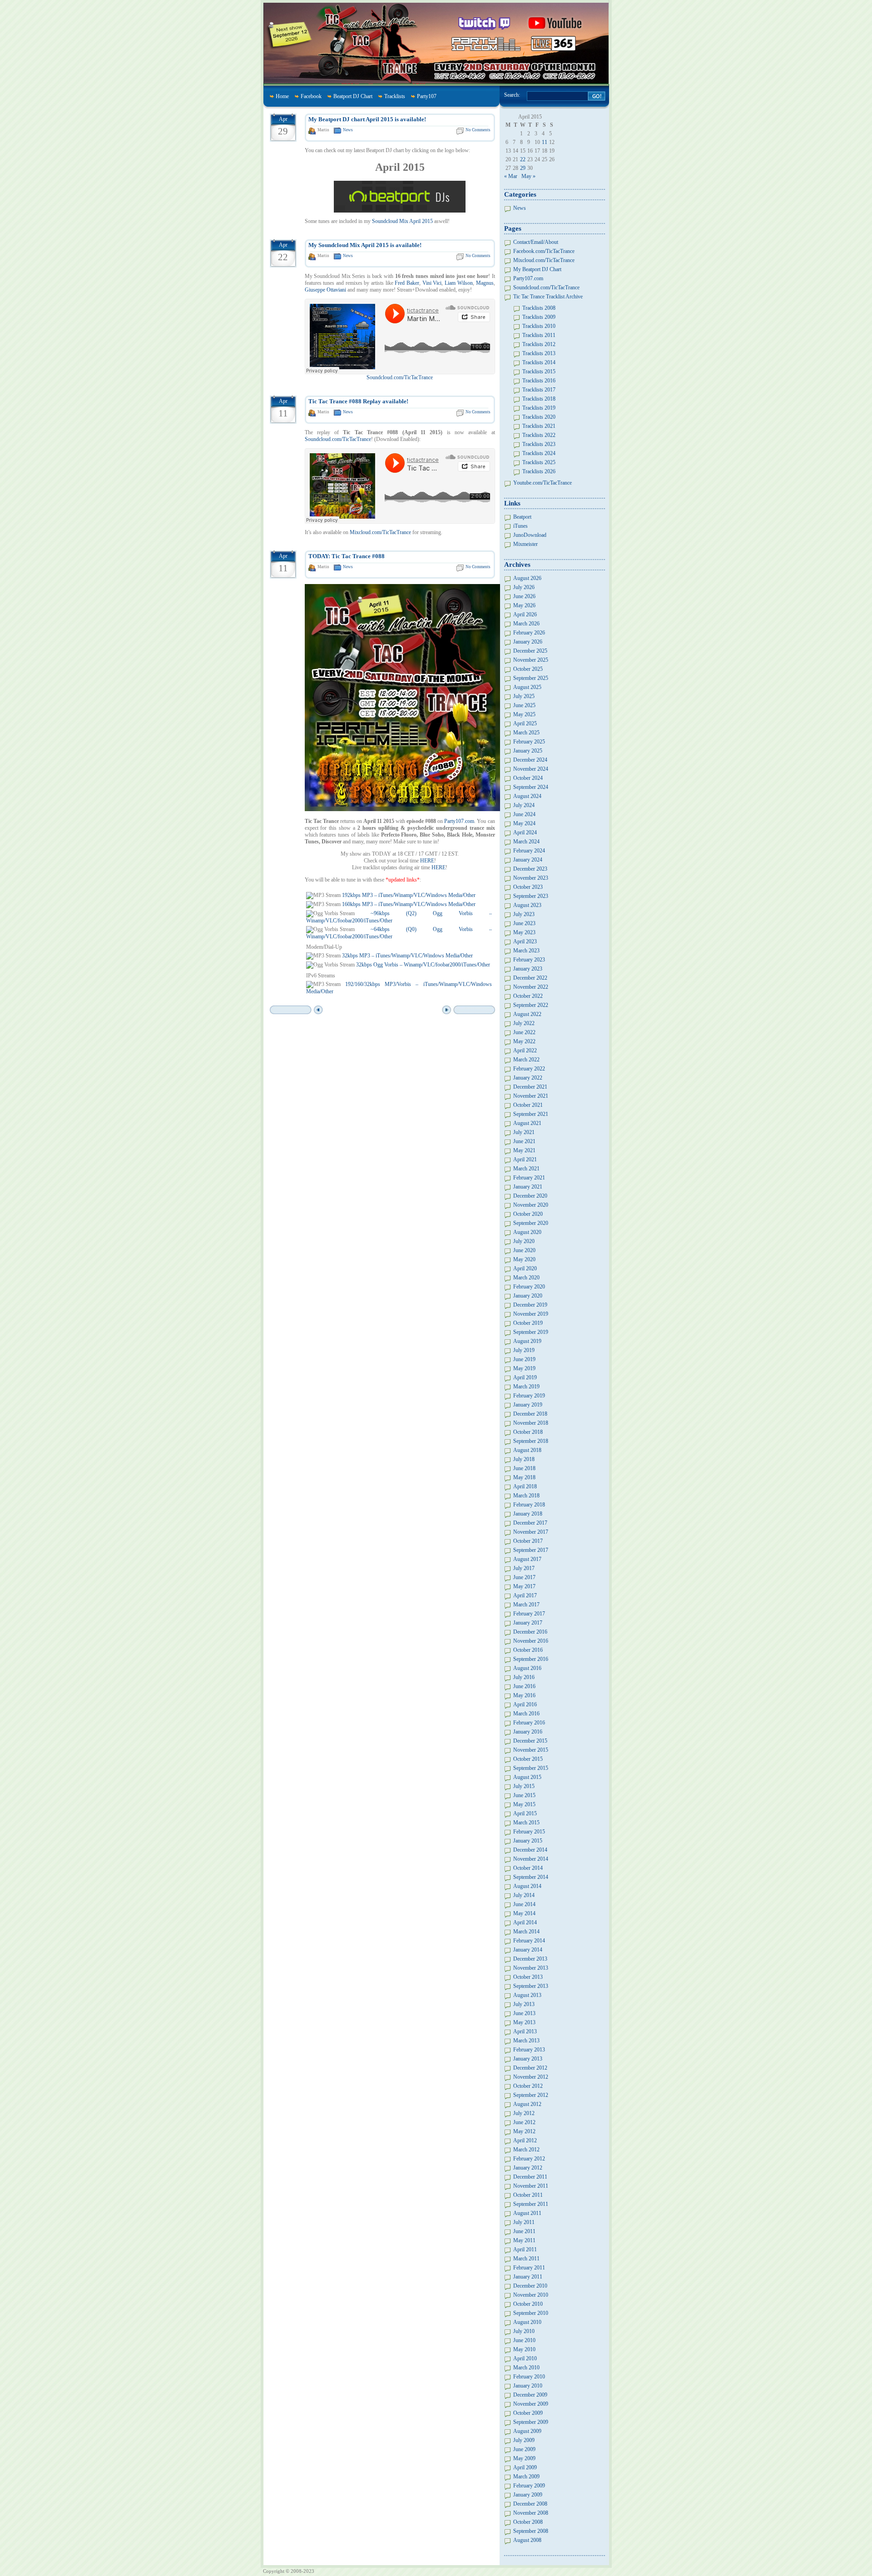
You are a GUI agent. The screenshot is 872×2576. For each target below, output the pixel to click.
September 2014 (531, 1877)
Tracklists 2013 (539, 353)
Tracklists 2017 (539, 390)
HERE (427, 861)
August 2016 (527, 1668)
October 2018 (528, 1432)
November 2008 (531, 2513)
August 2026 (527, 578)
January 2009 (528, 2495)
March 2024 (526, 842)
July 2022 (524, 1023)
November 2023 (531, 878)
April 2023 (525, 941)
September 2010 (531, 2313)
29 (523, 168)
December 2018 (530, 1414)
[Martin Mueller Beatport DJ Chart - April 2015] (400, 211)
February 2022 (529, 1069)
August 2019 (527, 1341)
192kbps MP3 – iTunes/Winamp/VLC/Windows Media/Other (409, 895)
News (348, 130)
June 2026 (524, 596)
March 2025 (526, 733)
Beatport (522, 517)
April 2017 (525, 1595)
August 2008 (527, 2540)
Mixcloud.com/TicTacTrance (380, 532)
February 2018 (529, 1505)
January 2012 (528, 2168)
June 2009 (524, 2449)
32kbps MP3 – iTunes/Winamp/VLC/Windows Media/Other (407, 956)
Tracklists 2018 (539, 399)
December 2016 (530, 1632)
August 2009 (527, 2431)
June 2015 (524, 1795)
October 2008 (528, 2522)
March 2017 (526, 1605)
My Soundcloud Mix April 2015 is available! (365, 245)
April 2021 (525, 1159)
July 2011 (524, 2222)
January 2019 (528, 1405)
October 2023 (528, 887)
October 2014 (528, 1868)
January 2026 (528, 642)
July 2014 (524, 1895)
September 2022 (531, 1005)
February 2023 (529, 960)
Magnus (485, 283)
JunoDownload (530, 535)
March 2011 (526, 2259)
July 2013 (524, 2004)
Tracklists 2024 (539, 453)
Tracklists (395, 96)
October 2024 (528, 778)
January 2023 (528, 969)
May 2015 (524, 1804)
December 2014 (530, 1850)
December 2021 (530, 1087)
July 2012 (524, 2113)
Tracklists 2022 (539, 435)
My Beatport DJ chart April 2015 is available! (367, 119)
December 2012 (530, 2068)
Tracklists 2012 (539, 344)
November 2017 (531, 1532)
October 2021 (528, 1105)
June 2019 (524, 1359)
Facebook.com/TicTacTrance (544, 251)
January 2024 (528, 860)
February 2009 (529, 2486)
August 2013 (527, 1995)
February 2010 (529, 2377)
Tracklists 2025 (539, 462)
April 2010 (525, 2358)
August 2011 (527, 2213)
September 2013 (531, 1986)
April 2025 (525, 723)
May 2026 (524, 605)
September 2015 (531, 1768)
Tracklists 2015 (539, 372)
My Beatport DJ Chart (537, 269)
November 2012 (531, 2077)
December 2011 (530, 2177)
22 (523, 159)
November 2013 (531, 1968)
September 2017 (531, 1550)
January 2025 (528, 751)
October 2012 (528, 2086)
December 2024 (530, 760)
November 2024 (531, 769)
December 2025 (530, 651)
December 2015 (530, 1741)
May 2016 (524, 1695)
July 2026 (524, 587)
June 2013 (524, 2013)
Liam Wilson (459, 283)
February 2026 (529, 633)
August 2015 (527, 1777)
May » (528, 176)
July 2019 (524, 1350)
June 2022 (524, 1032)
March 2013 (526, 2041)
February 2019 (529, 1396)
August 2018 (527, 1450)
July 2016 (524, 1677)
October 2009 (528, 2413)
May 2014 (524, 1913)
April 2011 (525, 2249)
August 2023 (527, 905)
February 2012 (529, 2159)
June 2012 (524, 2122)
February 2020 (529, 1287)
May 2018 (524, 1477)
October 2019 (528, 1323)
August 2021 (527, 1123)
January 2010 (528, 2386)
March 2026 (526, 624)
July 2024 (524, 805)
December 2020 (530, 1196)
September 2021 (531, 1114)
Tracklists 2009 (539, 317)
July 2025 (524, 696)
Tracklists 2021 (539, 426)
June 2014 (524, 1904)
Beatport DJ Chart (353, 96)
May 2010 (524, 2349)
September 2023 (531, 896)
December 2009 (530, 2395)
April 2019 (525, 1377)
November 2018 (531, 1423)
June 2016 (524, 1686)
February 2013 (529, 2050)
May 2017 (524, 1586)
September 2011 (531, 2204)
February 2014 (529, 1941)
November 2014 (531, 1859)
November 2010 (531, 2295)
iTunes (520, 526)
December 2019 (530, 1305)
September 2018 (531, 1441)
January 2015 (528, 1841)
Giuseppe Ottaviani (325, 290)
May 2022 (524, 1041)
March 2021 (526, 1169)
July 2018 (524, 1459)
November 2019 (531, 1314)
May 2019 (524, 1368)
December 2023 (530, 869)
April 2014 (525, 1922)
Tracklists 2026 (539, 471)
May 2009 (524, 2458)
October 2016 (528, 1650)
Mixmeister (525, 544)
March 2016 (526, 1714)
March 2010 (526, 2368)
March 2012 (526, 2150)
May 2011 (524, 2240)
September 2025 (531, 678)
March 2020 (526, 1278)
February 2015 (529, 1832)
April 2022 (525, 1050)
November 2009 (531, 2404)
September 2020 (531, 1223)
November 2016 (531, 1641)
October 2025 (528, 669)
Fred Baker (407, 283)
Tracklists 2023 (539, 444)
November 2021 (531, 1096)
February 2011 (529, 2268)
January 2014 (528, 1950)
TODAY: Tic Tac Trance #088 (347, 556)
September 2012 (531, 2095)
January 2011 (528, 2277)
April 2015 (525, 1813)
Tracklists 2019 (539, 408)
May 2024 (524, 823)
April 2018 (525, 1486)
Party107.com (459, 821)
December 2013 (530, 1959)
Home (282, 96)
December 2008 (530, 2504)
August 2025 (527, 687)
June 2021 (524, 1141)
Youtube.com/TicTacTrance (543, 483)
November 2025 (531, 660)
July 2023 (524, 914)
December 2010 (530, 2286)
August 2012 (527, 2104)
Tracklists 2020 (539, 417)
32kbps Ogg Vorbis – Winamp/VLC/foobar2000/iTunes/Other (423, 965)
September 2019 (531, 1332)
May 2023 (524, 932)
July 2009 (524, 2440)
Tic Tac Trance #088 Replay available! (358, 401)
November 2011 (531, 2186)
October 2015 (528, 1759)
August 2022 (527, 1014)
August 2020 (527, 1232)
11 (545, 142)
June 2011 (524, 2231)
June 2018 (524, 1468)
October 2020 (528, 1214)
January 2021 (528, 1187)
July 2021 (524, 1132)
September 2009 (531, 2422)
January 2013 (528, 2059)
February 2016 (529, 1723)
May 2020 (524, 1259)
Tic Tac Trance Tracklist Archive (548, 297)
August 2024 (527, 796)
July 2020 (524, 1241)
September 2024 (531, 787)
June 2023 (524, 923)
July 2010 (524, 2331)
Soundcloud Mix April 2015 (402, 221)
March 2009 (526, 2477)
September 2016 (531, 1659)
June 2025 (524, 705)
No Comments (478, 130)
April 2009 (525, 2467)
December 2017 (530, 1523)
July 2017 (524, 1568)
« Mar (511, 176)
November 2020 (531, 1205)
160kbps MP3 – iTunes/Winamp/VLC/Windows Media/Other (409, 904)
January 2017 (528, 1623)
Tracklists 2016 (539, 381)
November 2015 (531, 1750)
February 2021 (529, 1178)
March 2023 (526, 951)
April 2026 (525, 614)
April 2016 (525, 1704)
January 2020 (528, 1296)
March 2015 (526, 1823)
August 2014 (527, 1886)
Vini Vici (432, 283)
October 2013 (528, 1977)
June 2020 (524, 1250)
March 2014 (526, 1932)
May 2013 (524, 2022)
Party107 (427, 96)
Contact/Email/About (536, 242)
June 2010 (524, 2340)
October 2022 (528, 996)
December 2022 (530, 978)
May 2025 (524, 714)
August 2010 (527, 2322)
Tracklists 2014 (539, 362)
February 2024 (529, 851)
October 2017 (528, 1541)
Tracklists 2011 (539, 335)
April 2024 (525, 832)
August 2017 (527, 1559)
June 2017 (524, 1577)
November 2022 (531, 987)
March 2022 (526, 1060)
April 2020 (525, 1268)
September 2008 (531, 2531)
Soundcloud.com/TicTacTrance (400, 377)
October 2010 (528, 2304)
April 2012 (525, 2140)
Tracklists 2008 (539, 308)
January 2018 (528, 1514)
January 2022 (528, 1078)
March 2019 (526, 1387)
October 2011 (528, 2195)
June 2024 (524, 814)
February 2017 (529, 1614)
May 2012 (524, 2131)
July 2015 (524, 1786)
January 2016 (528, 1732)
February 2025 (529, 742)
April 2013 (525, 2031)
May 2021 (524, 1150)
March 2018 (526, 1496)
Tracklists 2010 (539, 326)
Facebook (311, 96)
